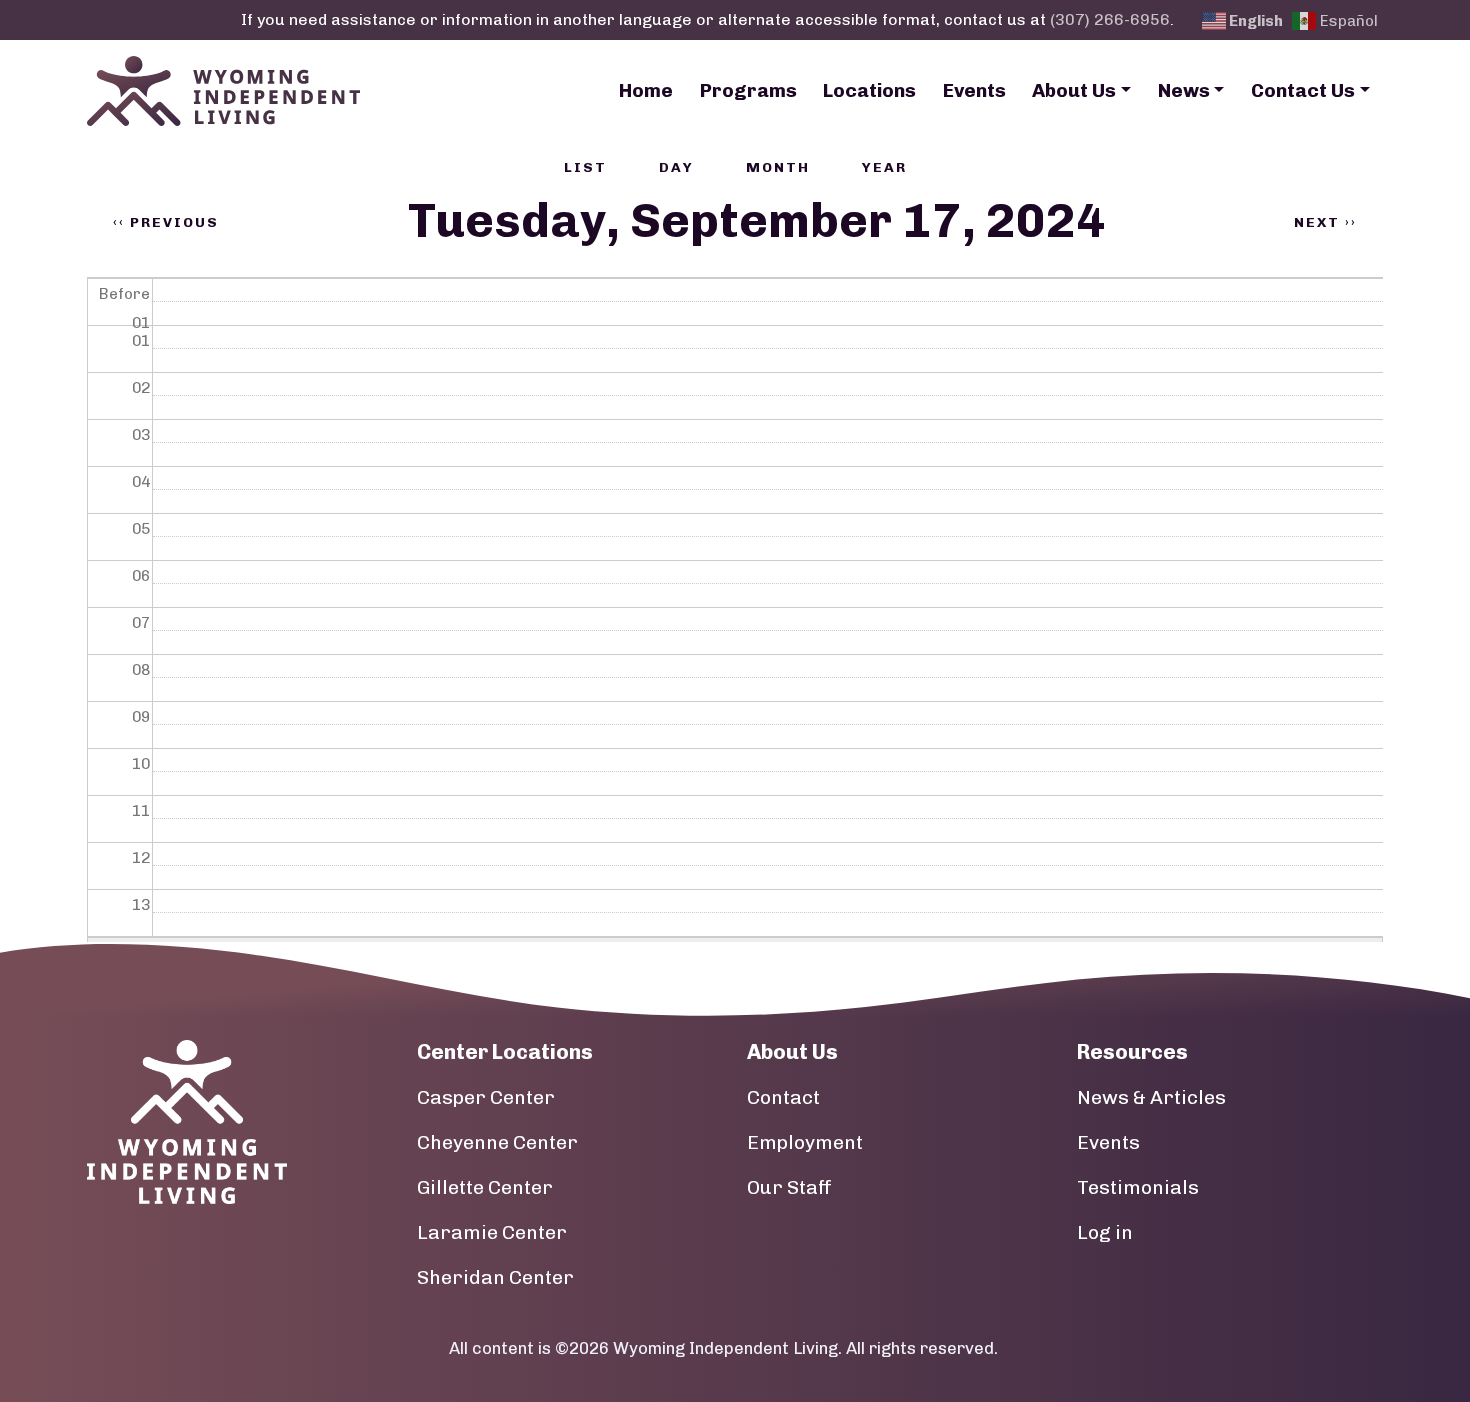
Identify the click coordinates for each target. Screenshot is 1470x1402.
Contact (783, 1097)
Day (676, 167)
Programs (748, 90)
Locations (869, 90)
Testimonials (1138, 1187)
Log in (1105, 1232)
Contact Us (1303, 90)
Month (778, 167)
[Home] (223, 91)
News (1184, 90)
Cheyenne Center (497, 1142)
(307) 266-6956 (1110, 19)
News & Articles (1151, 1097)
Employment (805, 1142)
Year (884, 167)
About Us (1074, 90)
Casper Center (486, 1097)
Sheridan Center (495, 1277)
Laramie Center (492, 1232)
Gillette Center (485, 1187)
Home (646, 90)
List (585, 167)
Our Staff (789, 1187)
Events (974, 90)
